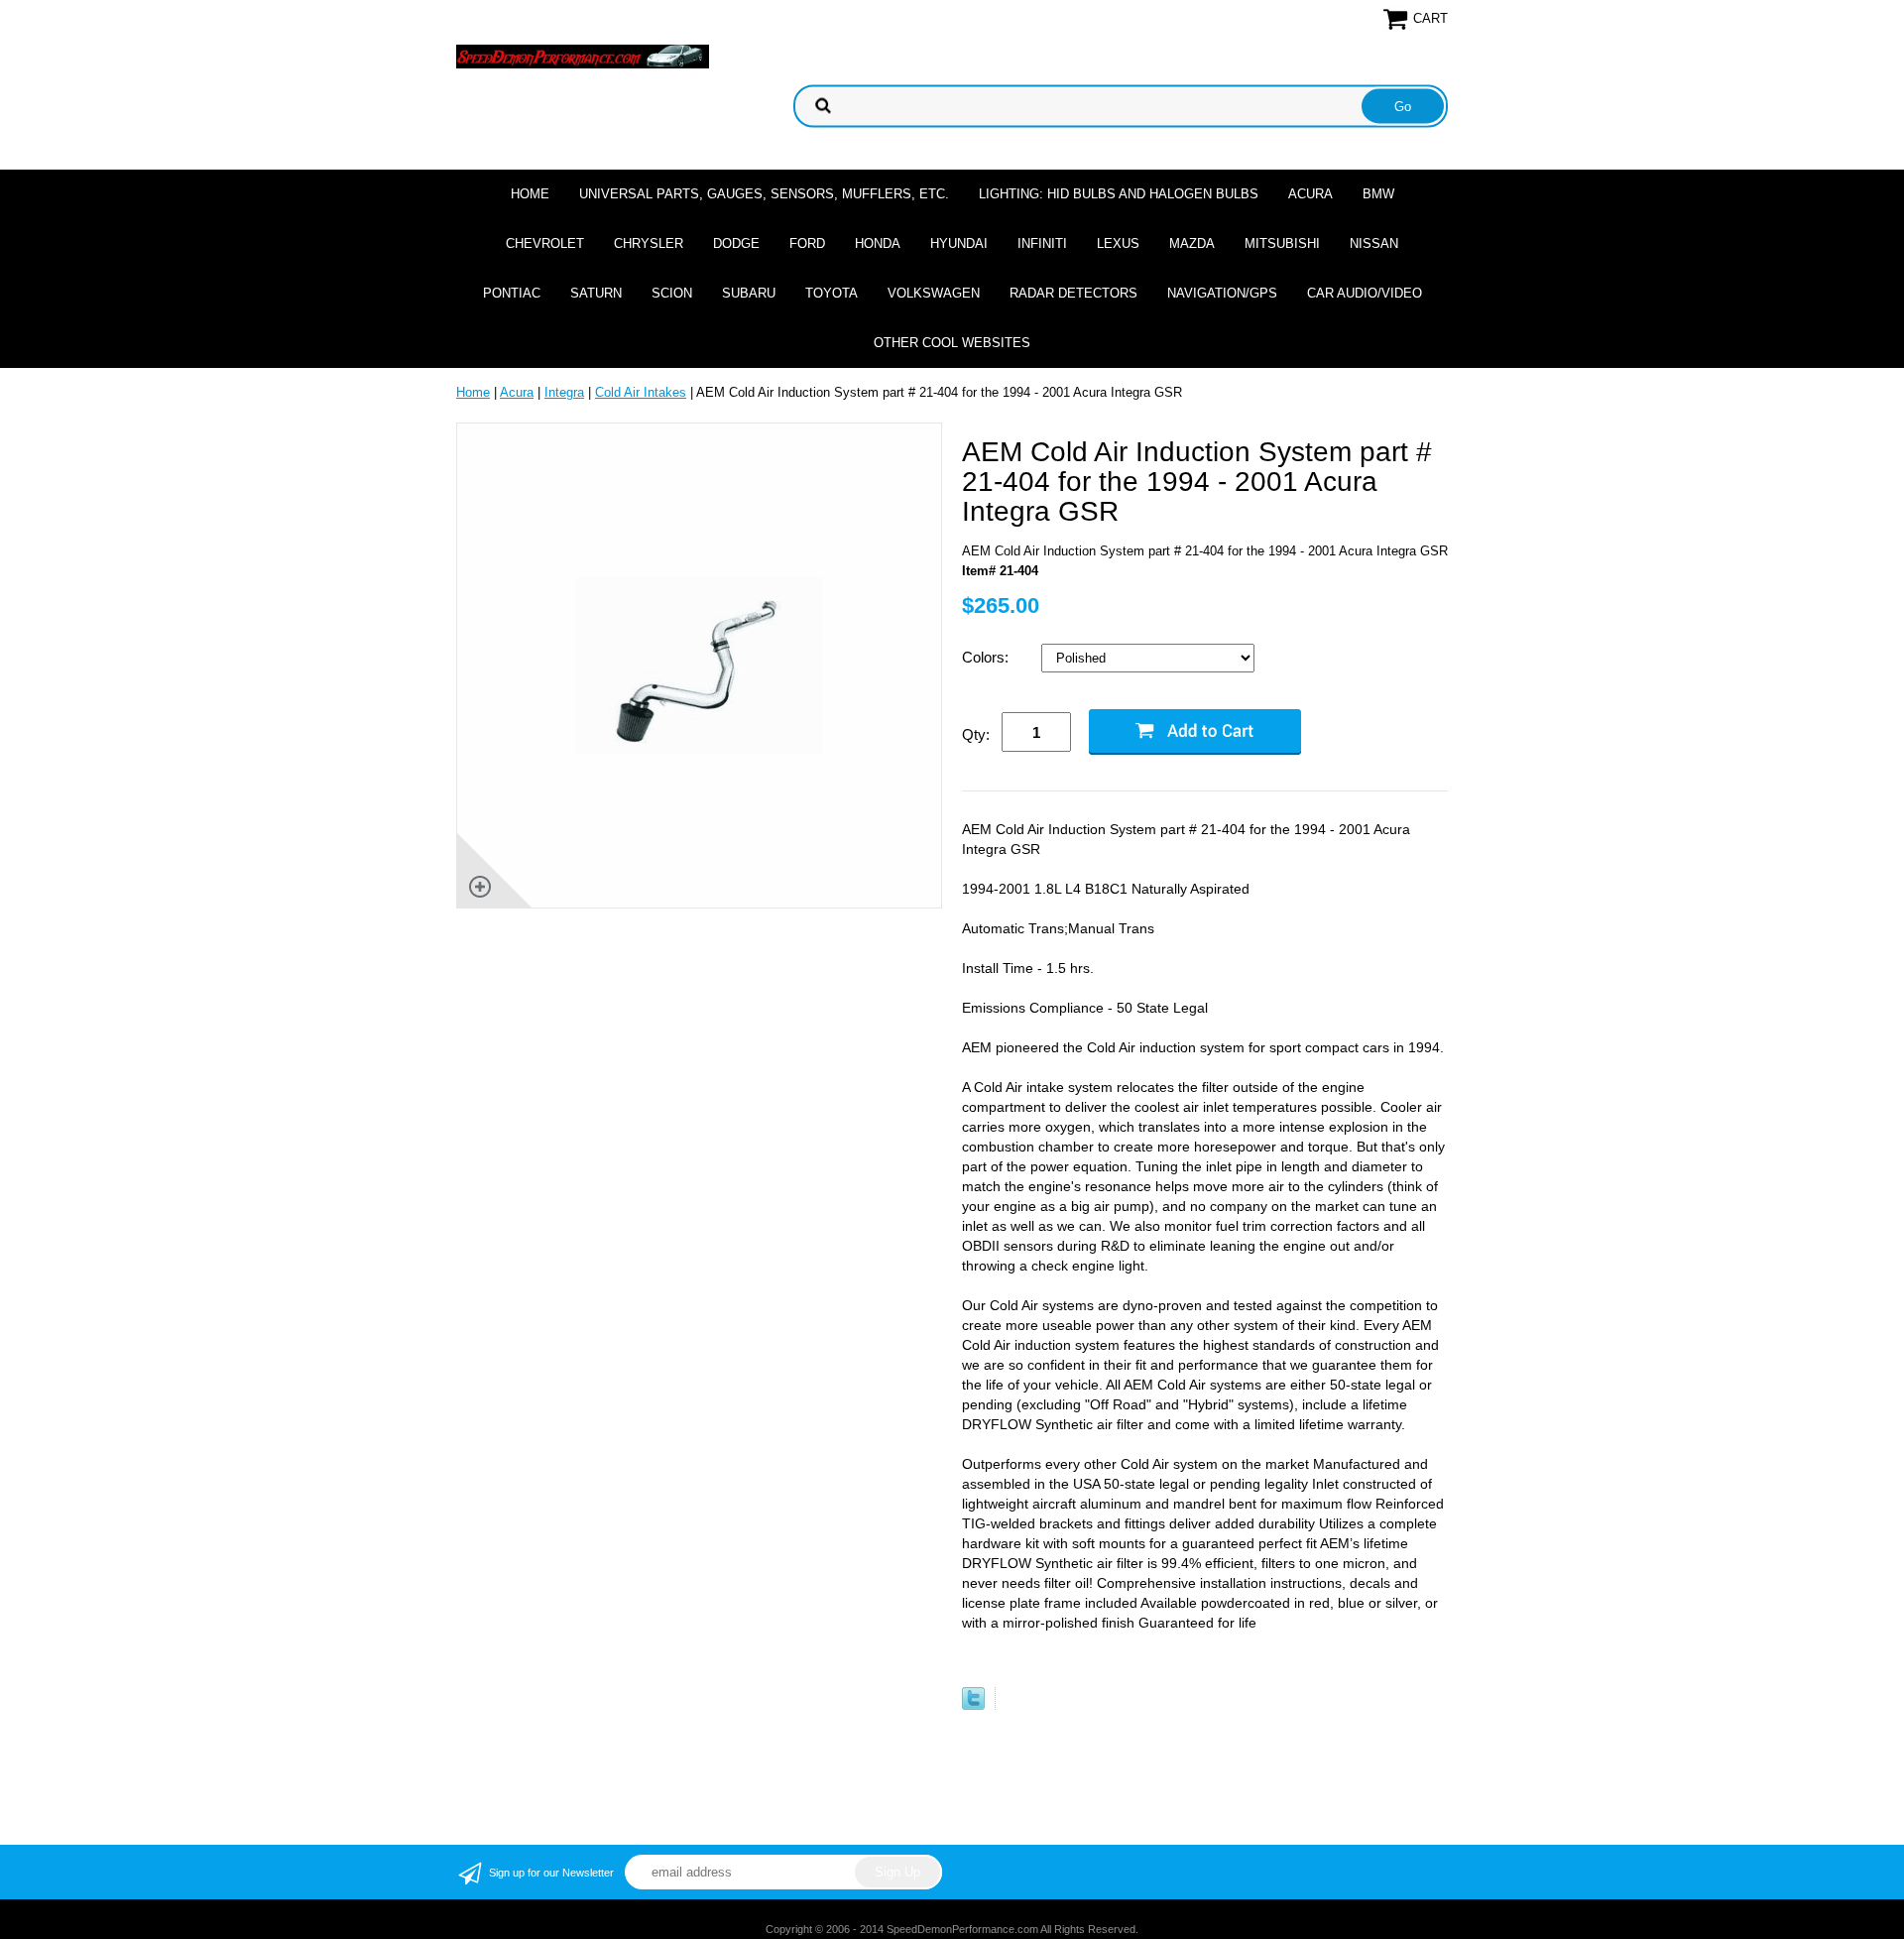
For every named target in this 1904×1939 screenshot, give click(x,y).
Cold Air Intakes (641, 392)
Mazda (1192, 243)
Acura (1310, 194)
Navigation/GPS (1222, 293)
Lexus (1118, 243)
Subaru (749, 293)
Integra (564, 392)
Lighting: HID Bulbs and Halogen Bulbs (1119, 194)
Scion (672, 293)
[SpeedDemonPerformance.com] (583, 55)
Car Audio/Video (1365, 293)
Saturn (596, 293)
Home (530, 194)
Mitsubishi (1282, 243)
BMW (1378, 194)
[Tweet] (973, 1705)
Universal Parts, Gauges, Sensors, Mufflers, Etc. (764, 194)
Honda (878, 243)
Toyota (832, 293)
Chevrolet (545, 243)
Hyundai (959, 243)
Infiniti (1042, 243)
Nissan (1374, 243)
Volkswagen (934, 293)
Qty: (976, 734)
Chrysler (649, 243)
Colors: (987, 657)
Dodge (736, 243)
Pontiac (512, 293)
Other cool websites (952, 343)
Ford (807, 243)
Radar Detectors (1073, 293)
